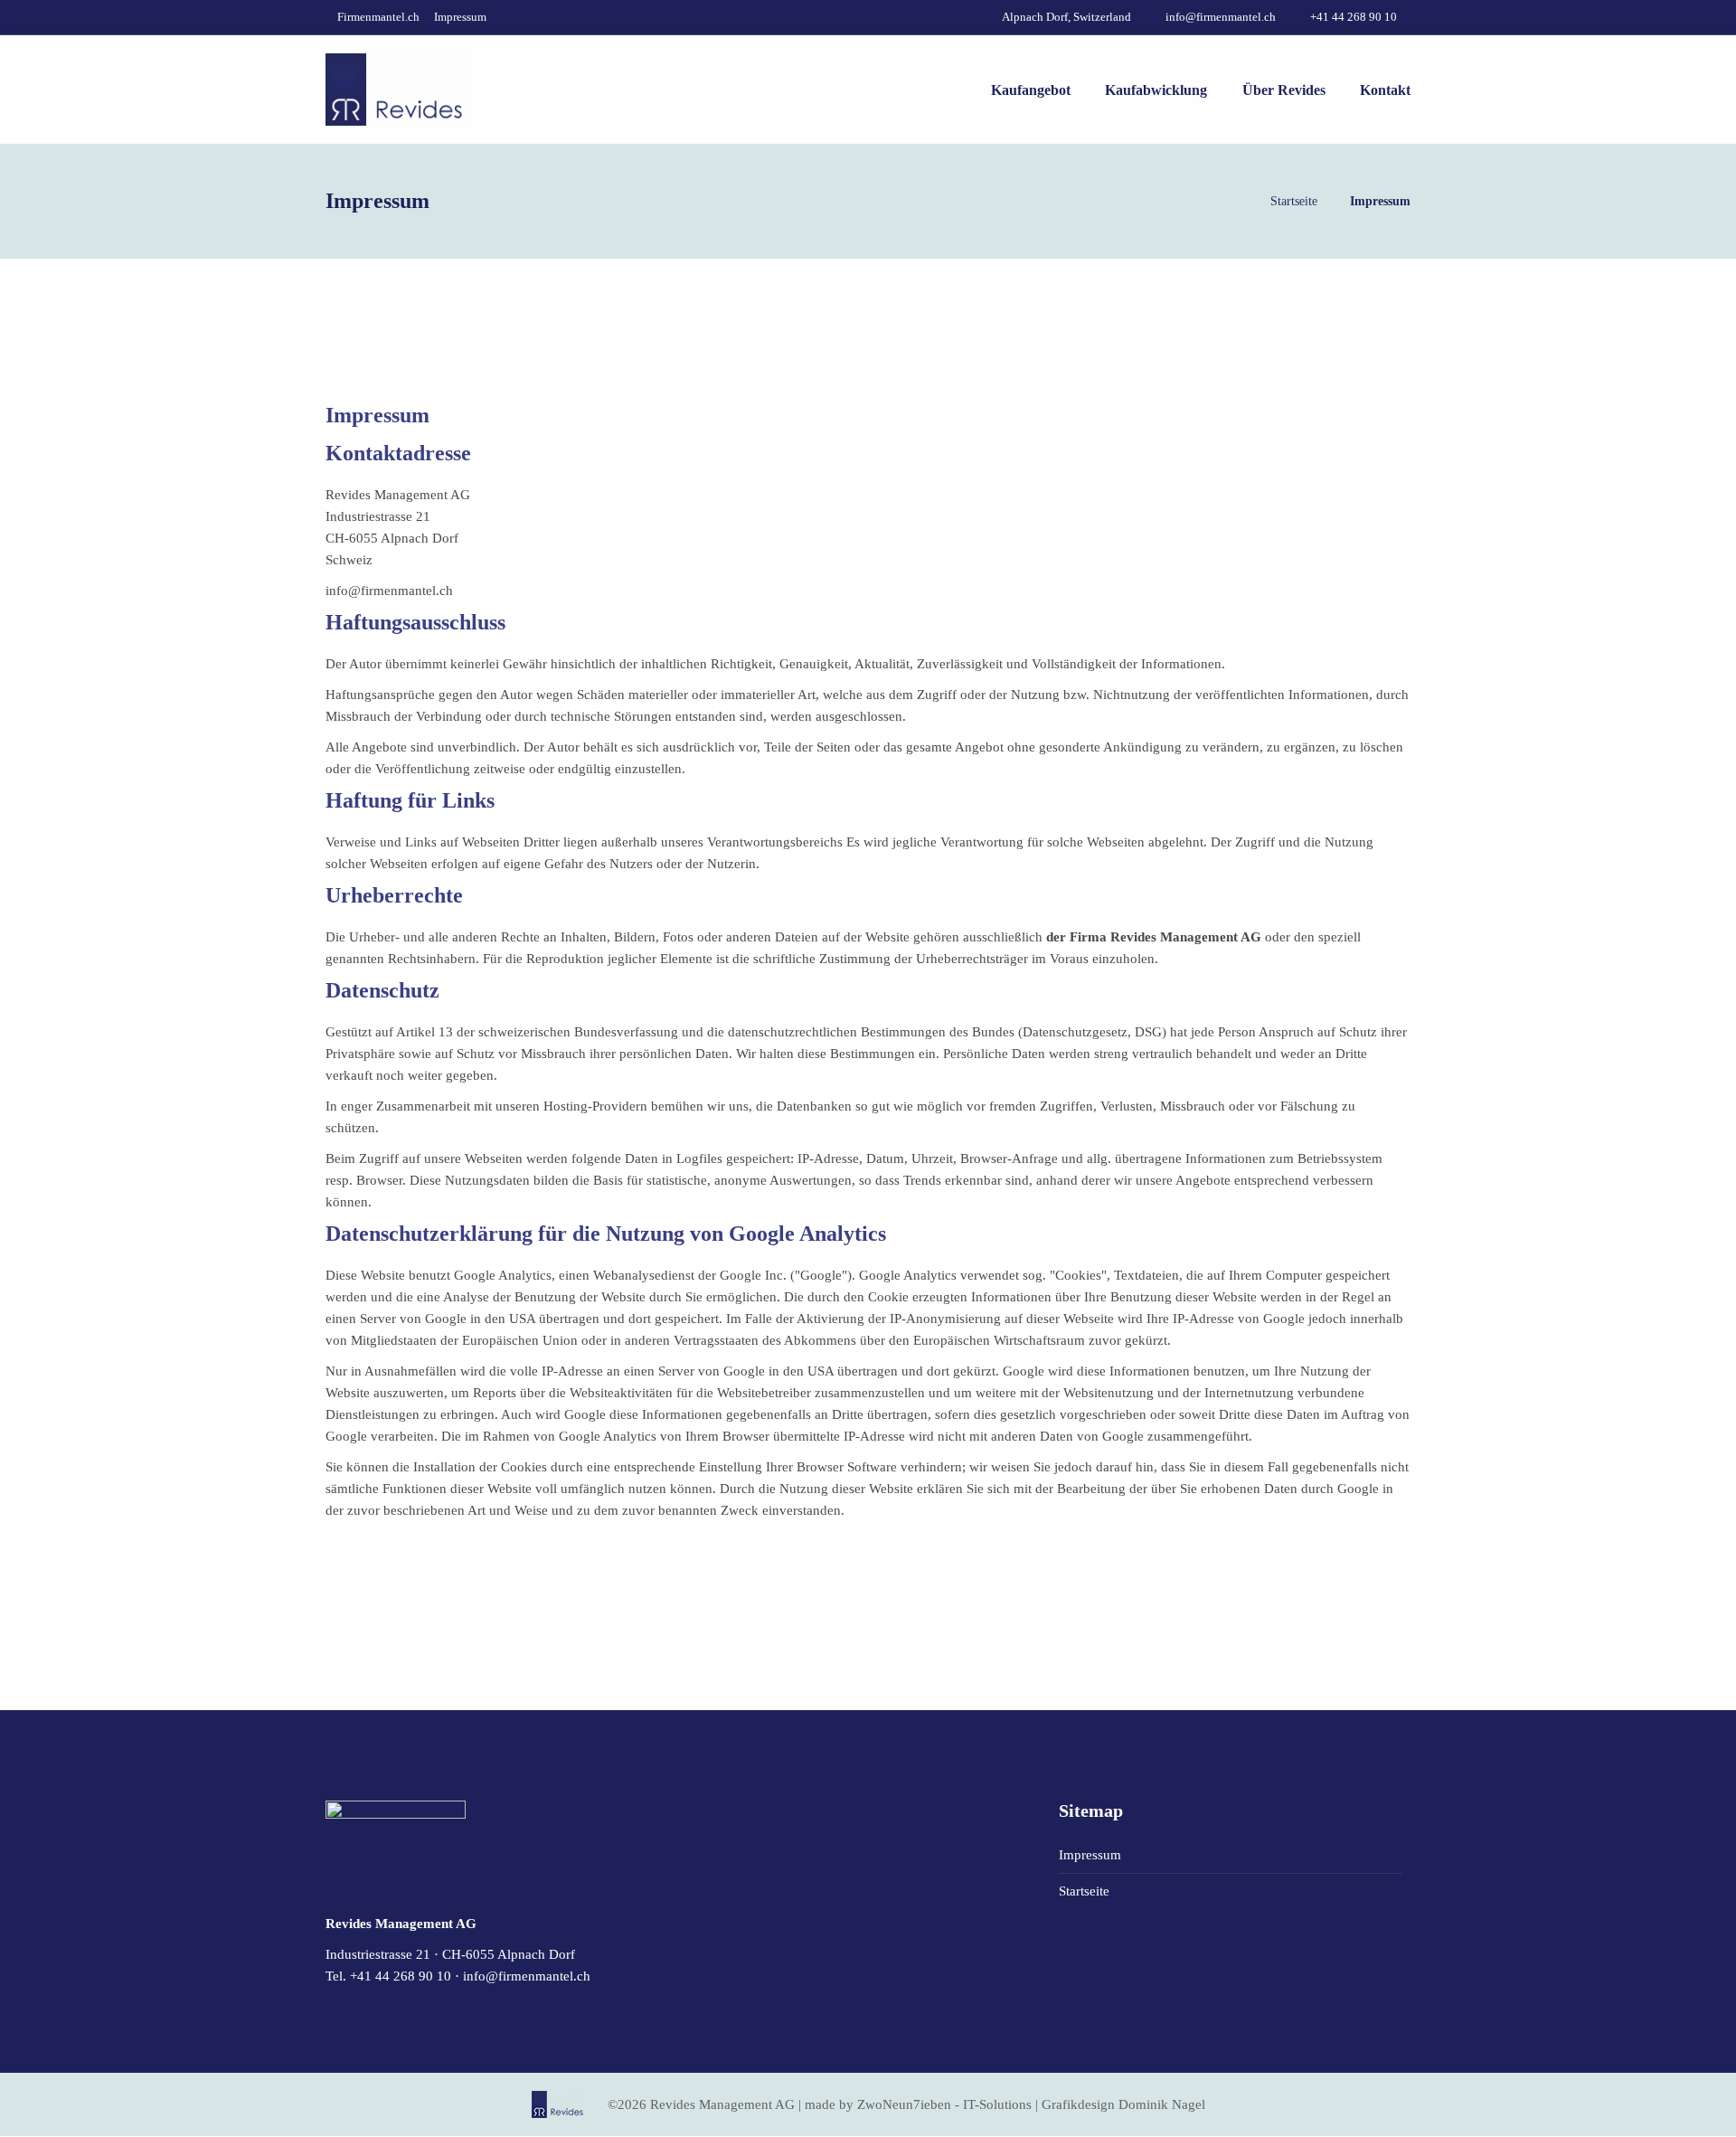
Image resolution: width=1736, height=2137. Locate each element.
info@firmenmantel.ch (527, 1976)
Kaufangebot (1031, 90)
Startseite (1294, 201)
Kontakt (1385, 90)
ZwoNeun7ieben (904, 2104)
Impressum (460, 17)
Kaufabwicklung (1156, 90)
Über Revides (1284, 90)
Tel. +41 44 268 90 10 (388, 1976)
